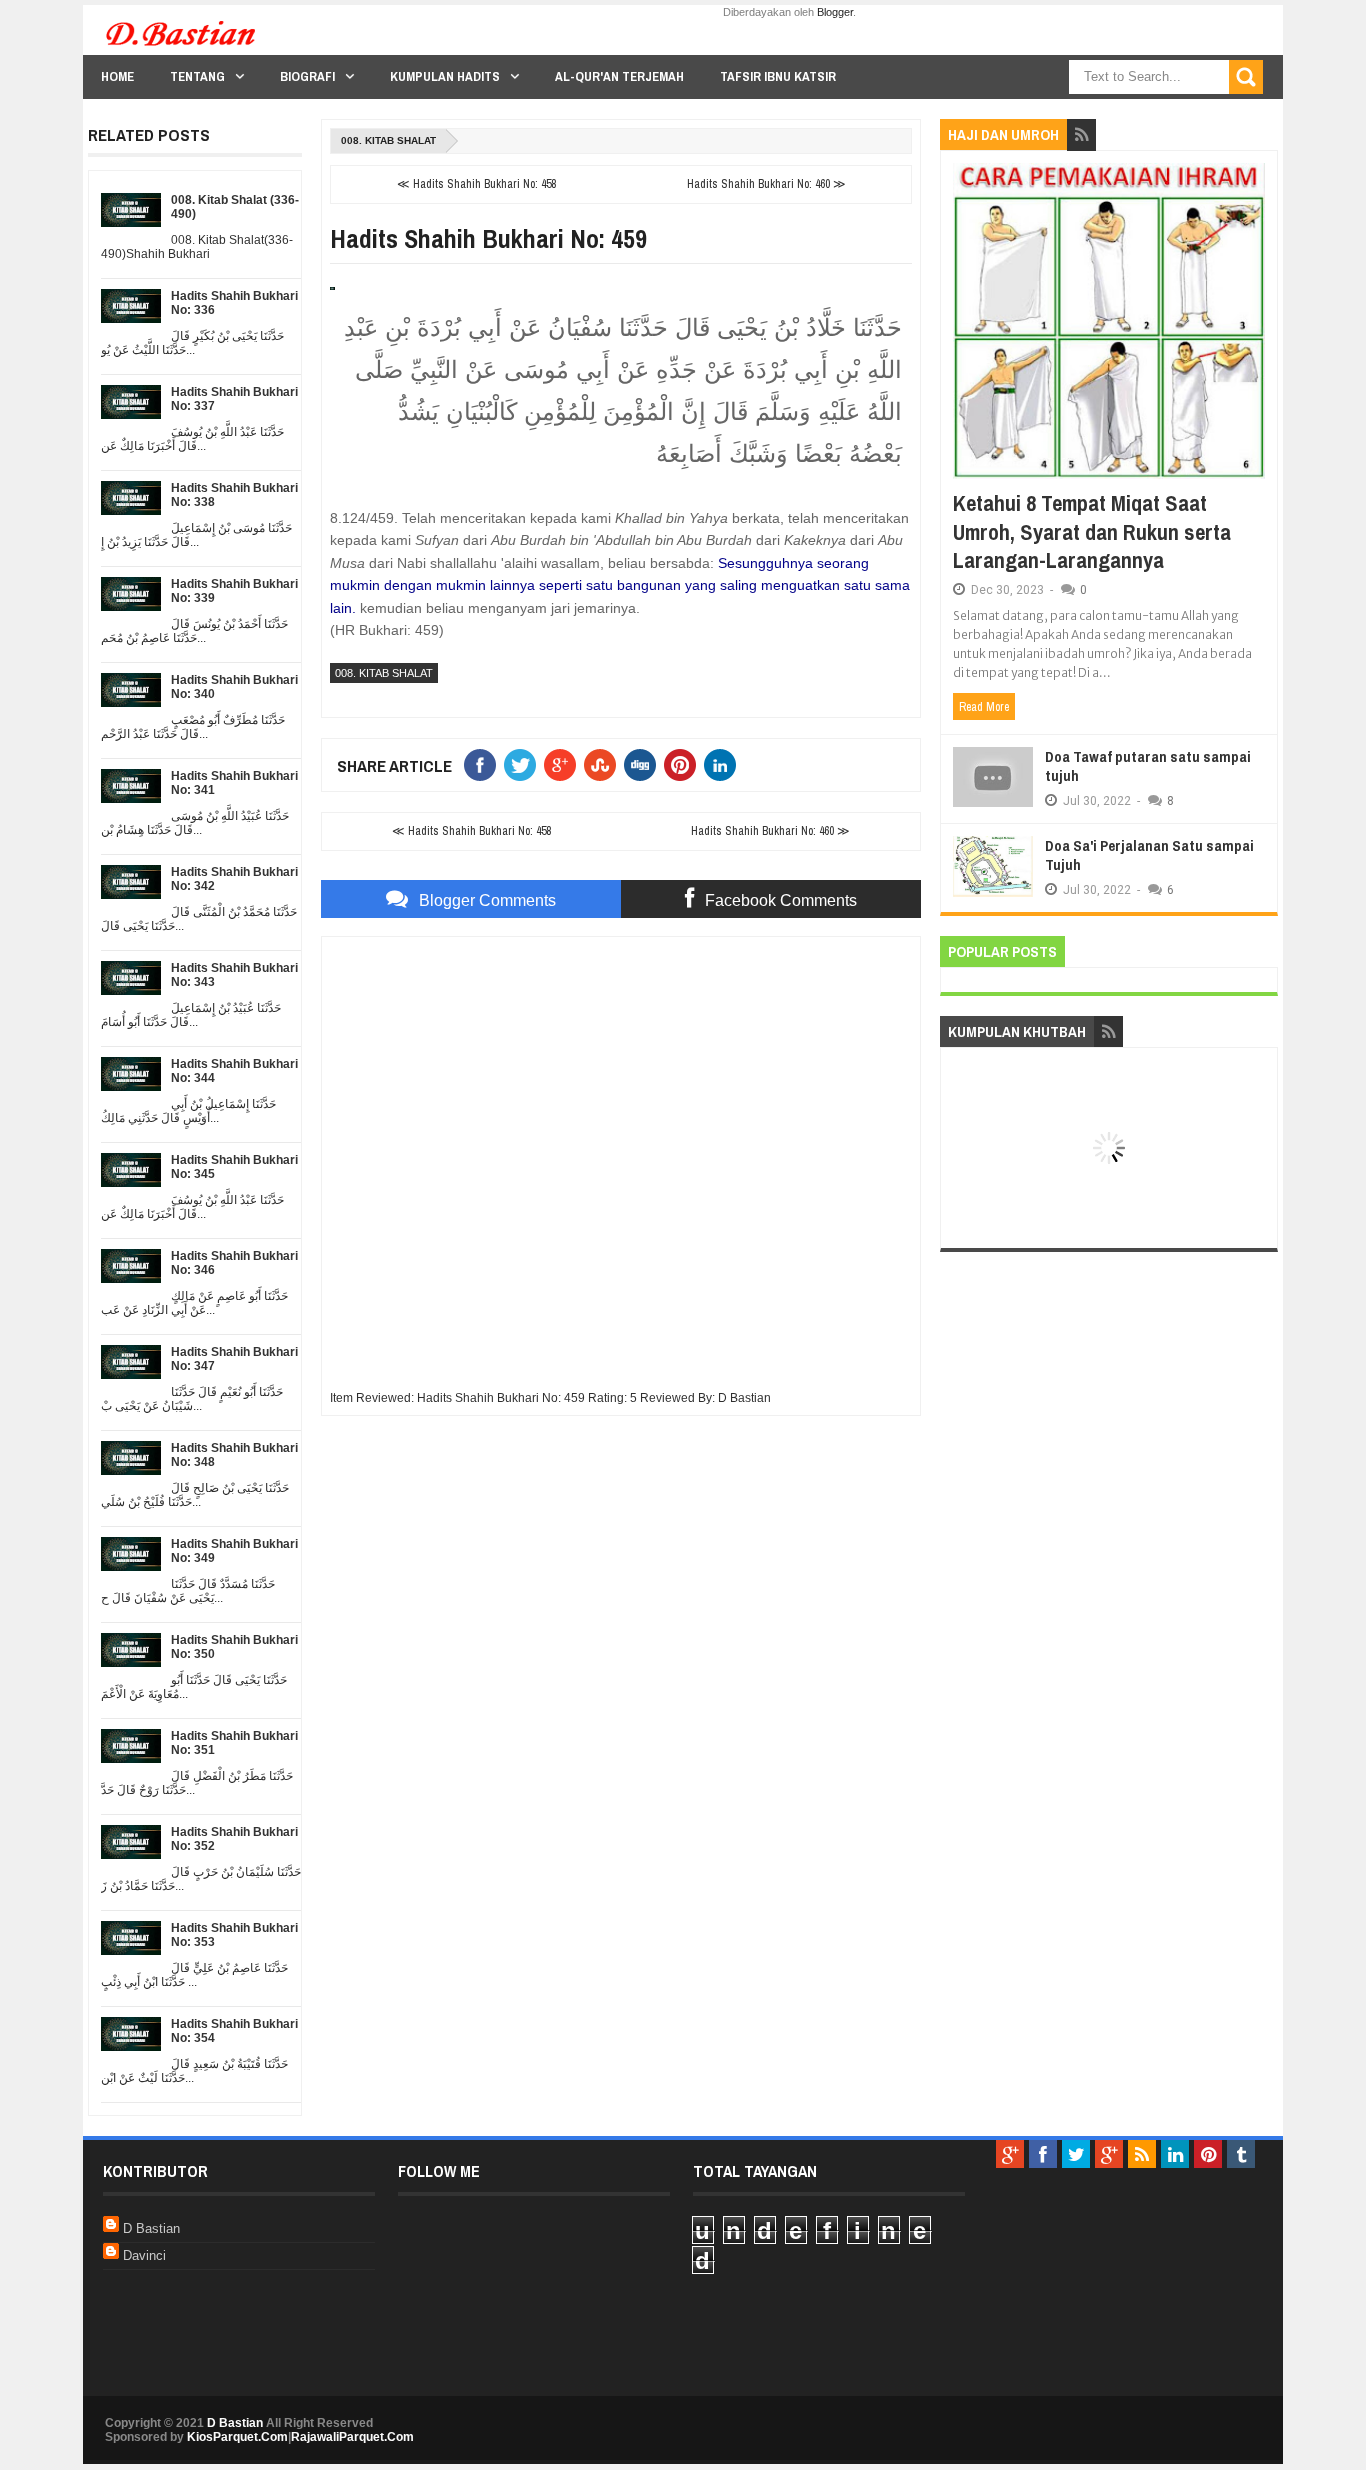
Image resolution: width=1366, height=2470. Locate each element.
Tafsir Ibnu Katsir (778, 76)
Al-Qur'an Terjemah (619, 76)
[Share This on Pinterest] (684, 765)
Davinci (144, 2255)
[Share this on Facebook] (484, 765)
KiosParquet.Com (237, 2437)
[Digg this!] (644, 765)
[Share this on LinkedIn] (724, 765)
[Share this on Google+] (564, 765)
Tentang (197, 76)
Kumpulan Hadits (445, 76)
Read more (984, 707)
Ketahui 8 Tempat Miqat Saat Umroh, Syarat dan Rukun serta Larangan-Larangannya (1092, 531)
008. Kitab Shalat (388, 140)
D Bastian (151, 2228)
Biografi (307, 76)
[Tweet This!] (524, 765)
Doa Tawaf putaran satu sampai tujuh (1148, 766)
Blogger (835, 12)
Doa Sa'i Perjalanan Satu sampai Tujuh (1149, 855)
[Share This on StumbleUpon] (604, 765)
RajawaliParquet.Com (352, 2437)
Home (117, 76)
